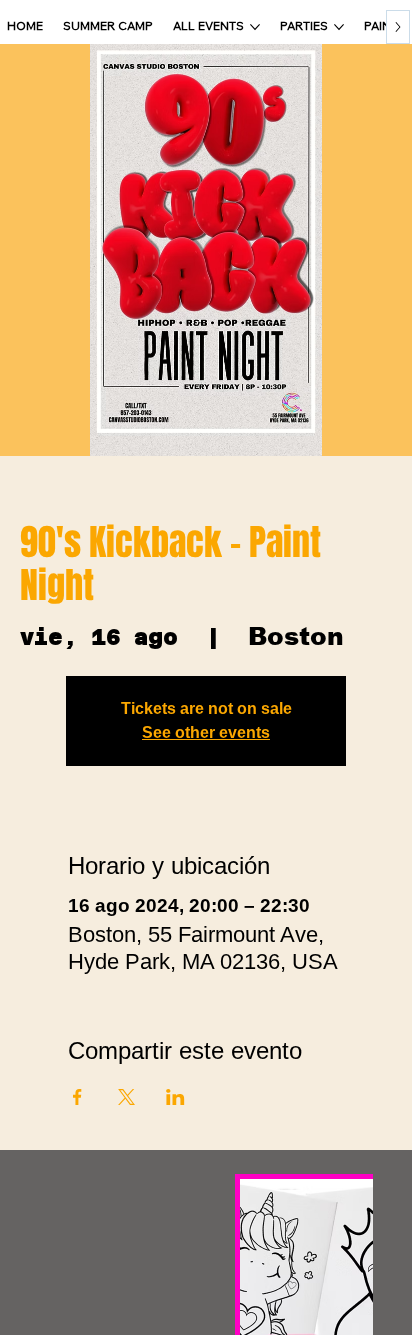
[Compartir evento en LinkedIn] (175, 1097)
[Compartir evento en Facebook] (77, 1097)
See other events (206, 732)
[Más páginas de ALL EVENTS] (255, 27)
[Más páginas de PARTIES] (339, 27)
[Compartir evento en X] (126, 1097)
